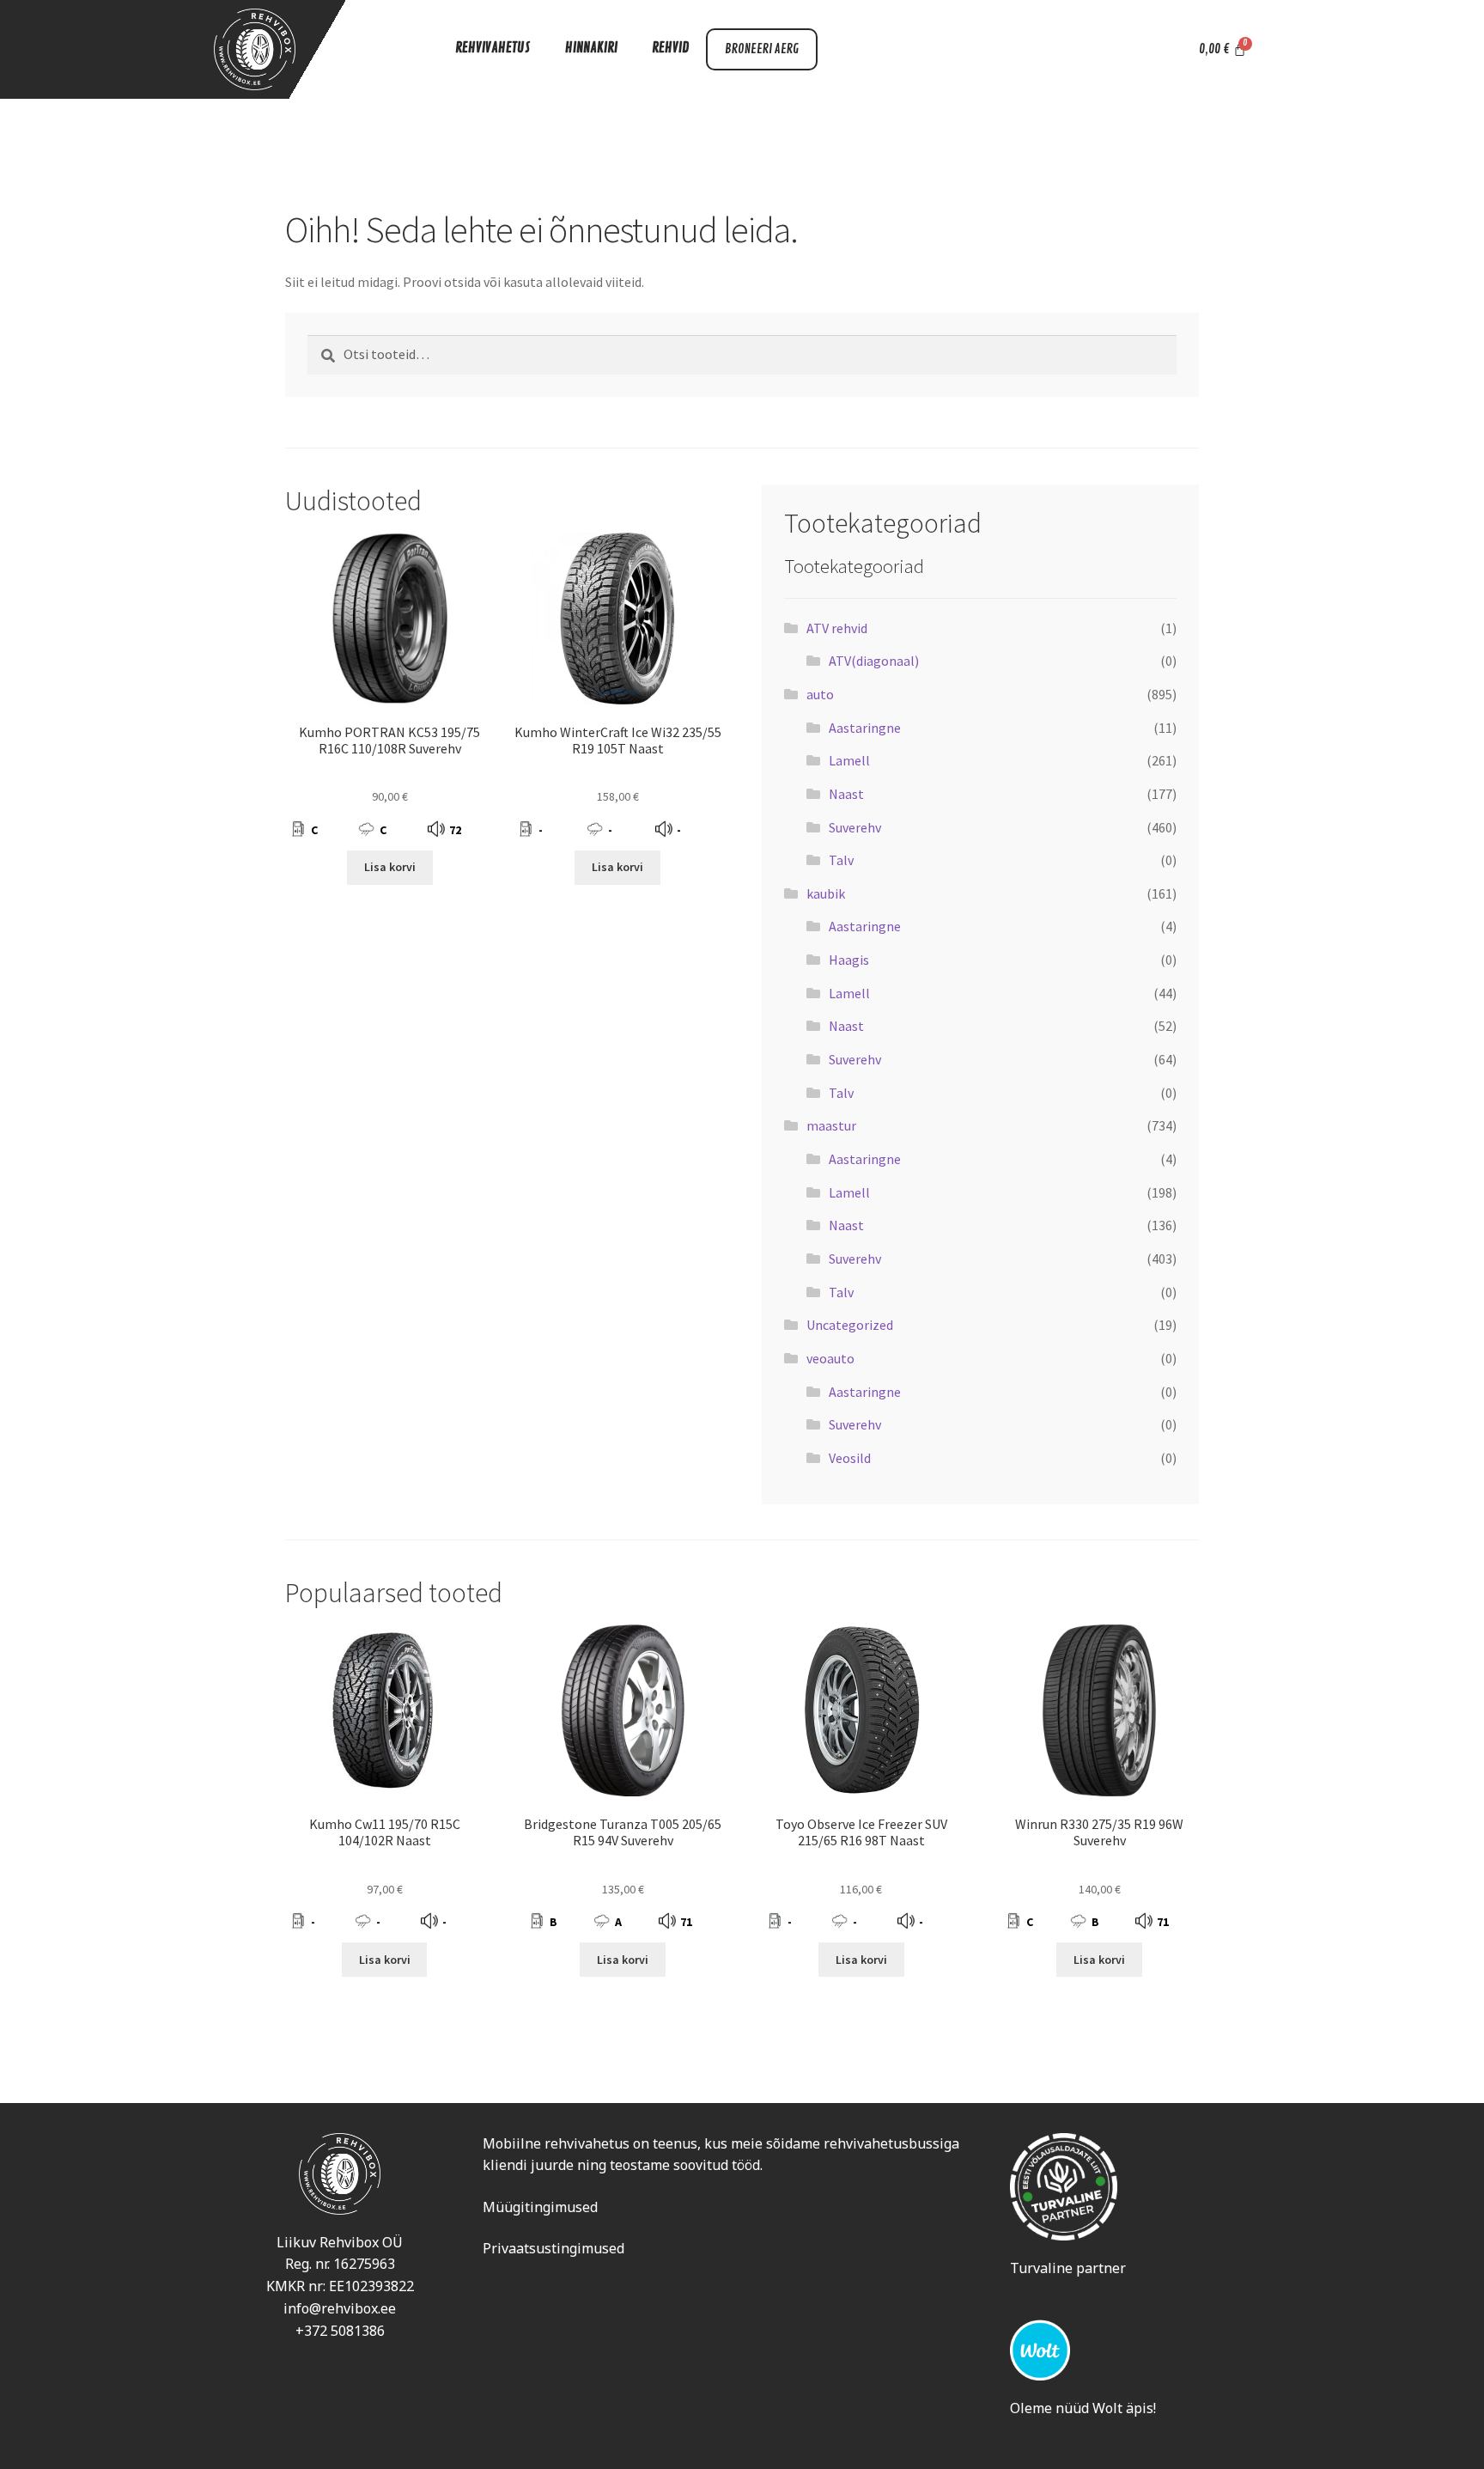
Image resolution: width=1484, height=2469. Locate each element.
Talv (841, 860)
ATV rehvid (837, 628)
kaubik (826, 893)
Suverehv (855, 827)
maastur (831, 1125)
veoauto (830, 1358)
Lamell (849, 760)
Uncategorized (850, 1325)
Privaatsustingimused (553, 2248)
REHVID (670, 48)
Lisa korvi (390, 867)
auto (820, 694)
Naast (846, 794)
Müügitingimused (540, 2207)
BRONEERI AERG (762, 49)
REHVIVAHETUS (493, 48)
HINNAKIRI (591, 48)
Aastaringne (865, 728)
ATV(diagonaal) (874, 661)
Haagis (849, 960)
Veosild (850, 1458)
